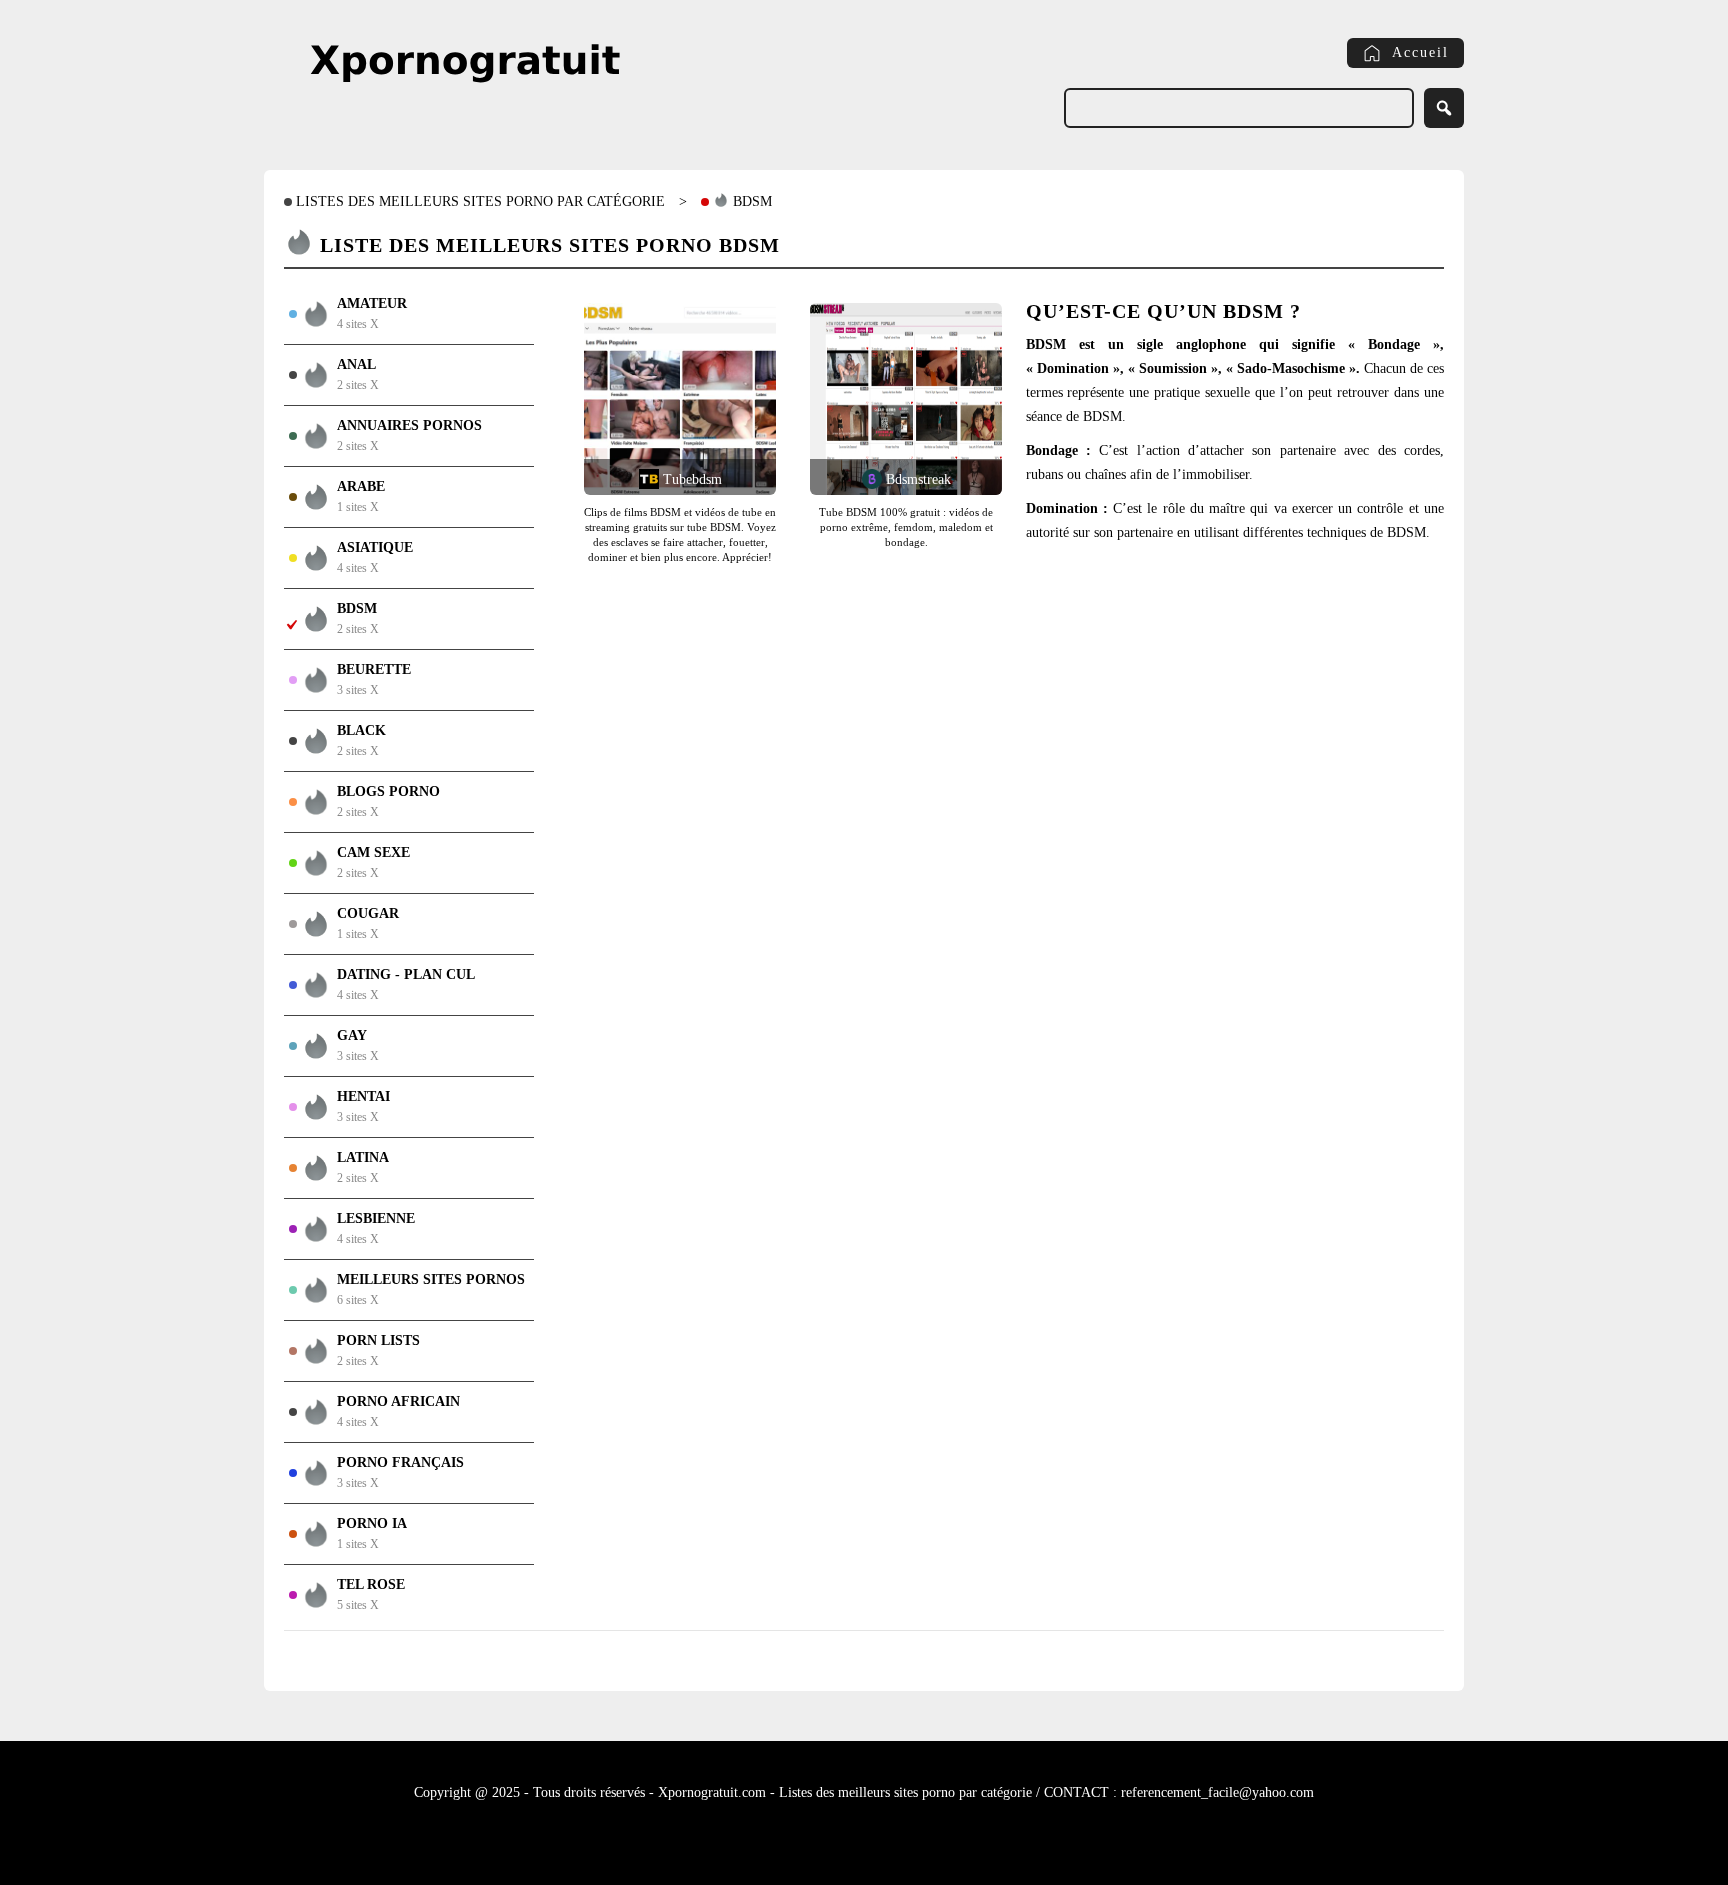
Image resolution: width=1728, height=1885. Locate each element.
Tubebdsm (690, 479)
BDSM (750, 201)
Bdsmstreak (916, 479)
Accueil (1420, 52)
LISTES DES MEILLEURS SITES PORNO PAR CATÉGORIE (478, 201)
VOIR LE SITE (670, 424)
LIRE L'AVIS (670, 374)
